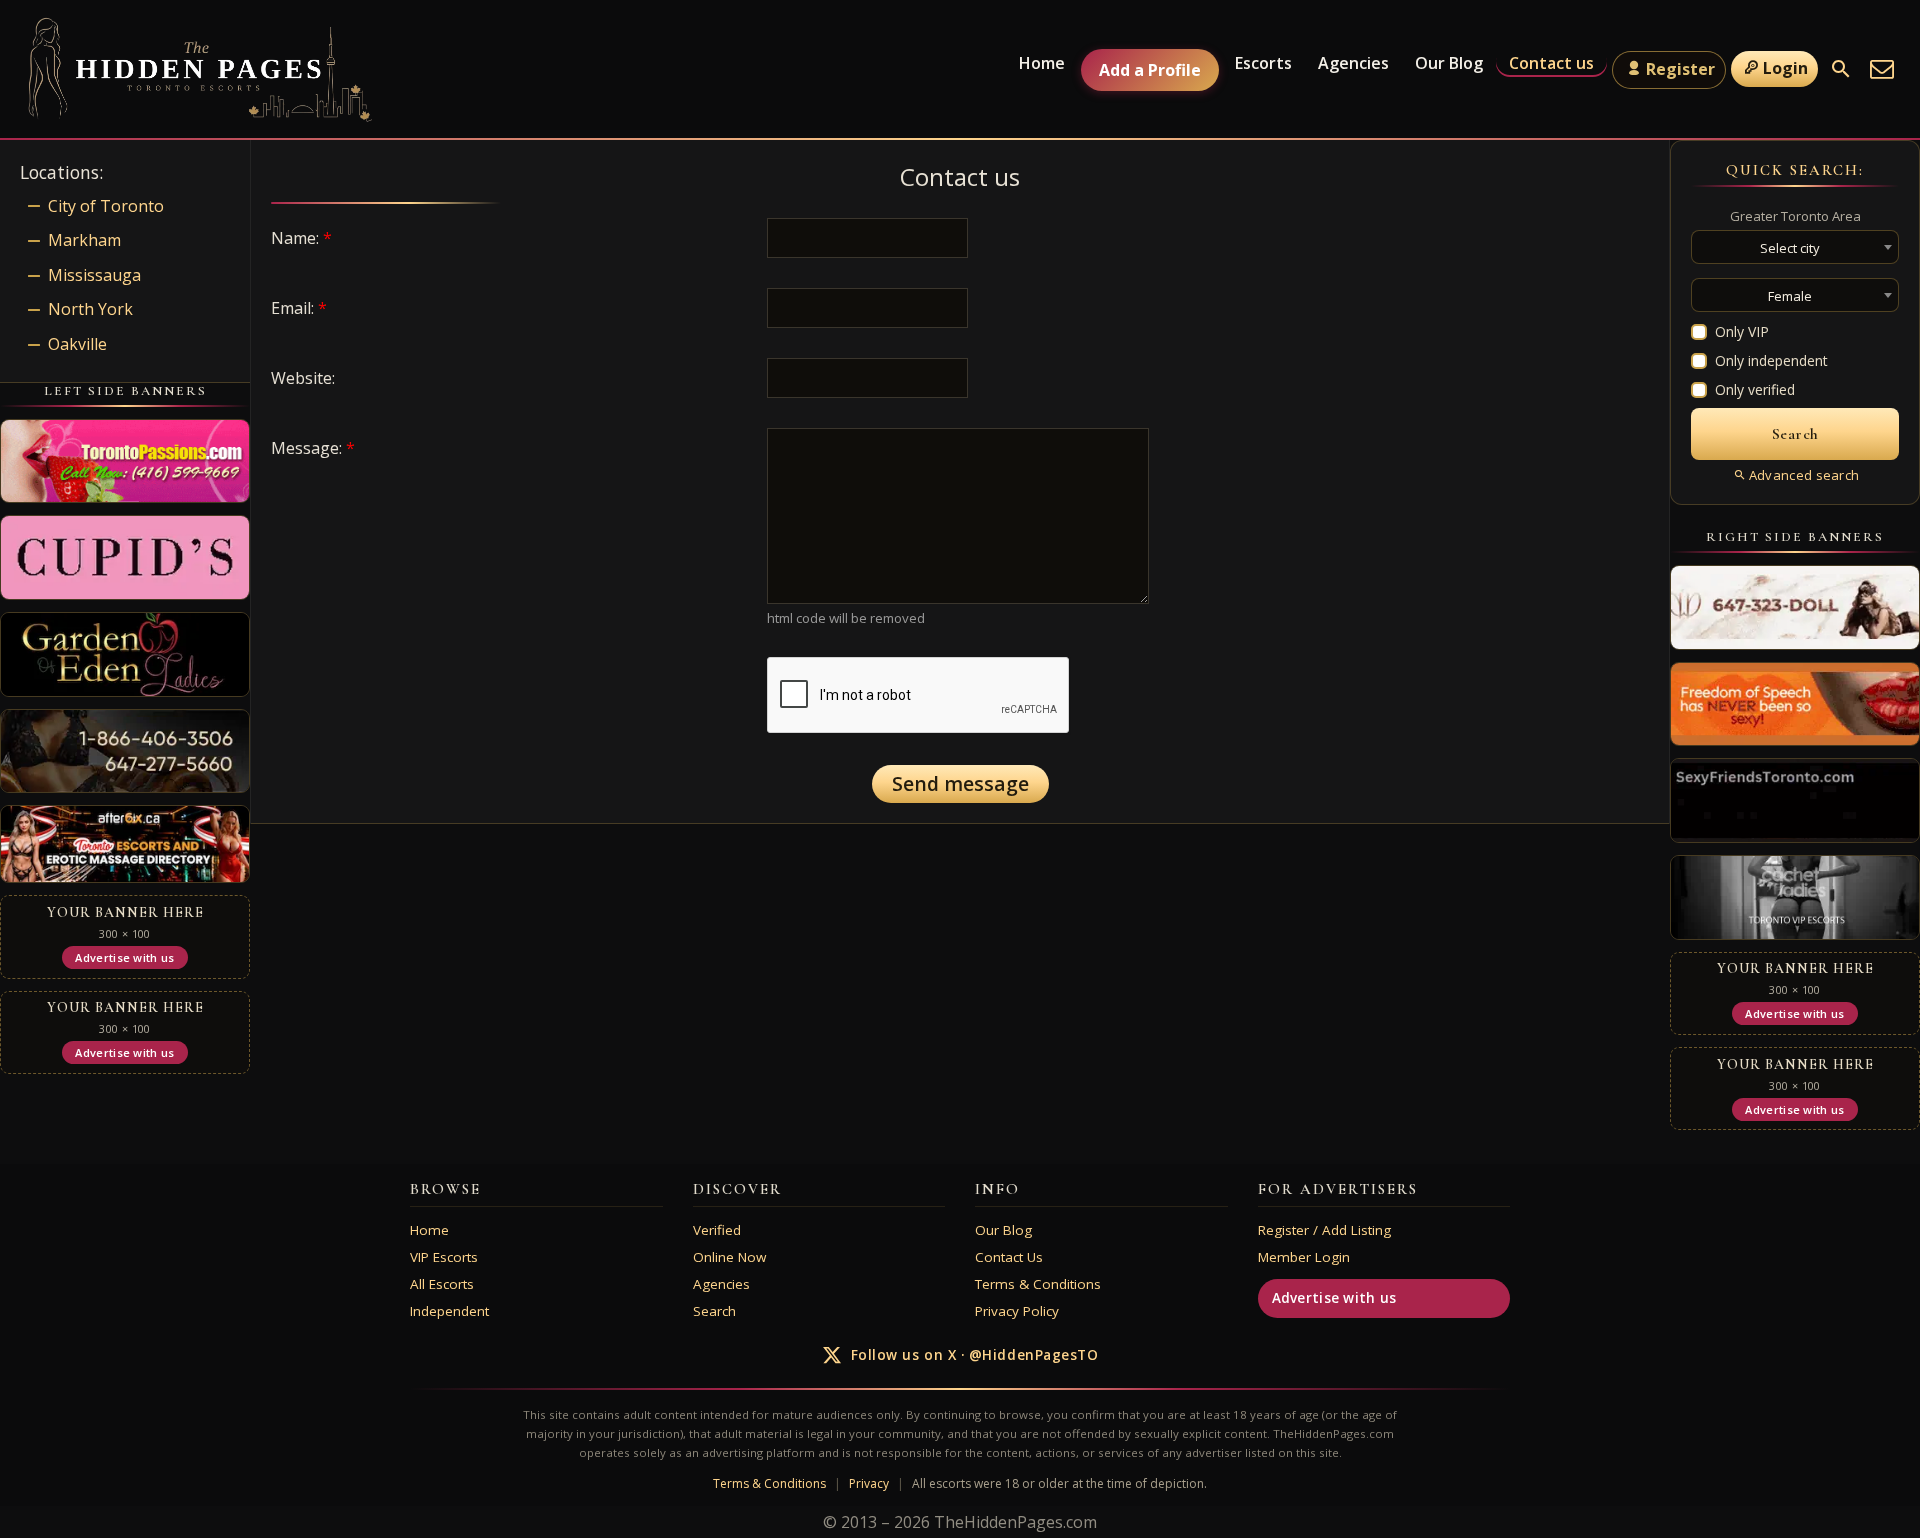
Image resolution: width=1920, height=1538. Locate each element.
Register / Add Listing (1324, 1230)
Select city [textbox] (1790, 248)
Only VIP (1742, 331)
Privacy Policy (1017, 1311)
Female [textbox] (1790, 296)
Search (714, 1311)
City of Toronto (106, 206)
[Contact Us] (1882, 69)
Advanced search (1804, 475)
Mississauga (94, 275)
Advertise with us (1334, 1298)
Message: (313, 448)
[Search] (1841, 69)
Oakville (77, 344)
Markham (84, 240)
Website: (303, 378)
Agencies (1353, 63)
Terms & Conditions (1038, 1284)
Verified (717, 1230)
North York (90, 309)
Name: (301, 238)
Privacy (869, 1483)
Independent (449, 1311)
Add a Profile (1150, 70)
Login (1785, 68)
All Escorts (442, 1284)
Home (1042, 63)
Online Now (729, 1257)
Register (1680, 69)
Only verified (1755, 389)
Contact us (1551, 63)
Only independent (1771, 360)
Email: (299, 308)
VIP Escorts (444, 1257)
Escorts (1263, 63)
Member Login (1304, 1257)
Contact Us (1009, 1257)
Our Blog (1449, 63)
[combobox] (1795, 247)
